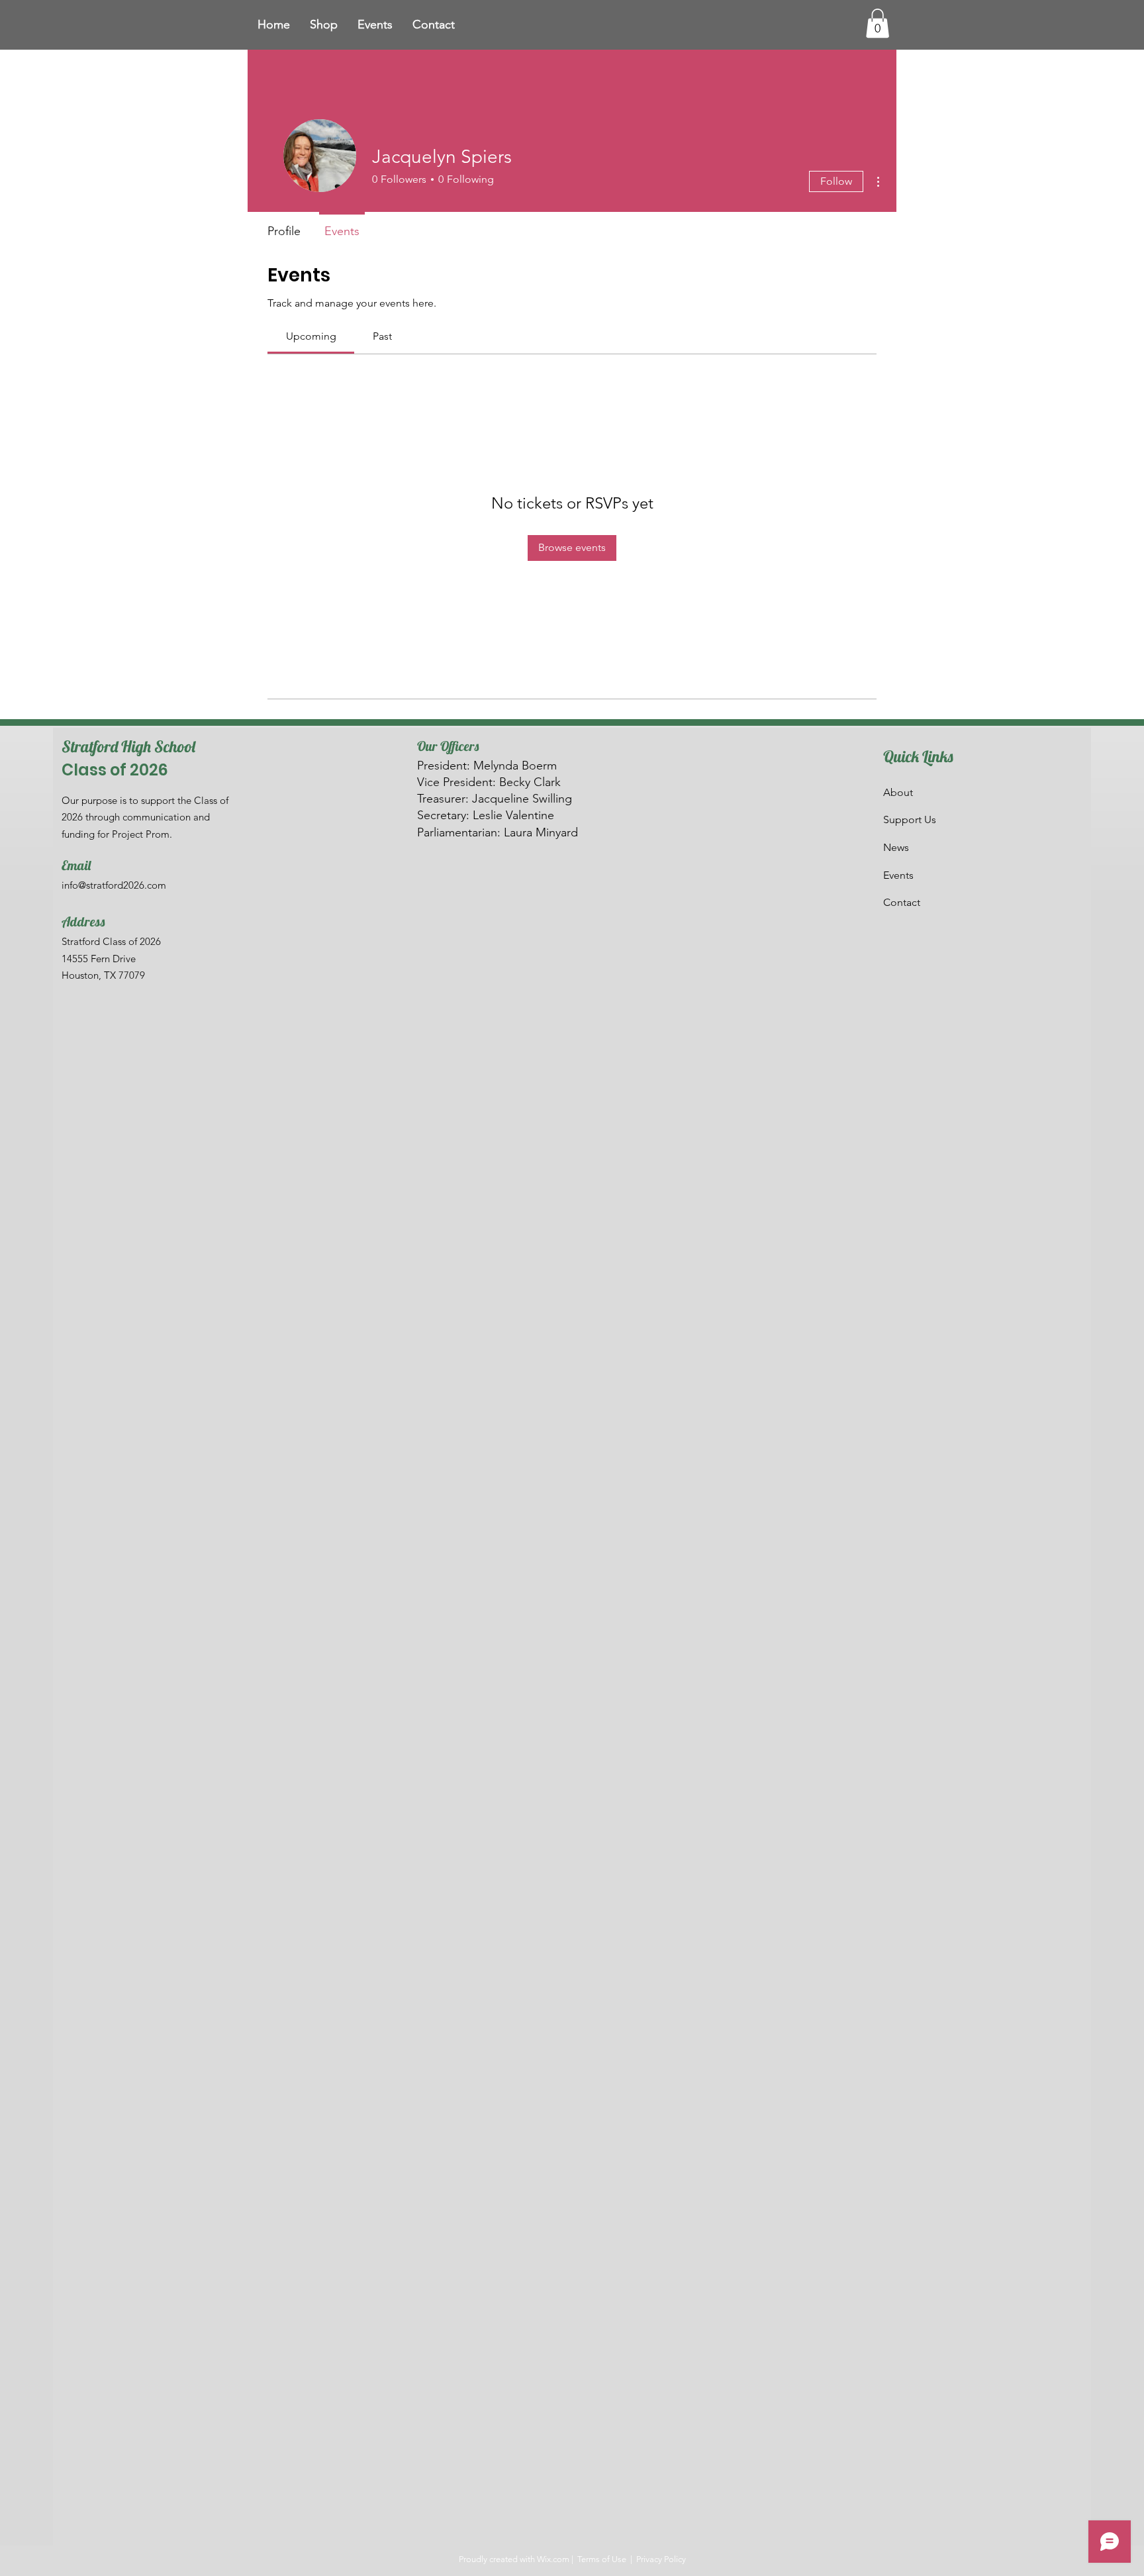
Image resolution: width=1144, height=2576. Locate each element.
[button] (878, 23)
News (896, 847)
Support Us (910, 819)
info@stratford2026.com (114, 885)
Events (898, 875)
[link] (311, 336)
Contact (902, 902)
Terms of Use (602, 2559)
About (898, 792)
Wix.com (553, 2559)
